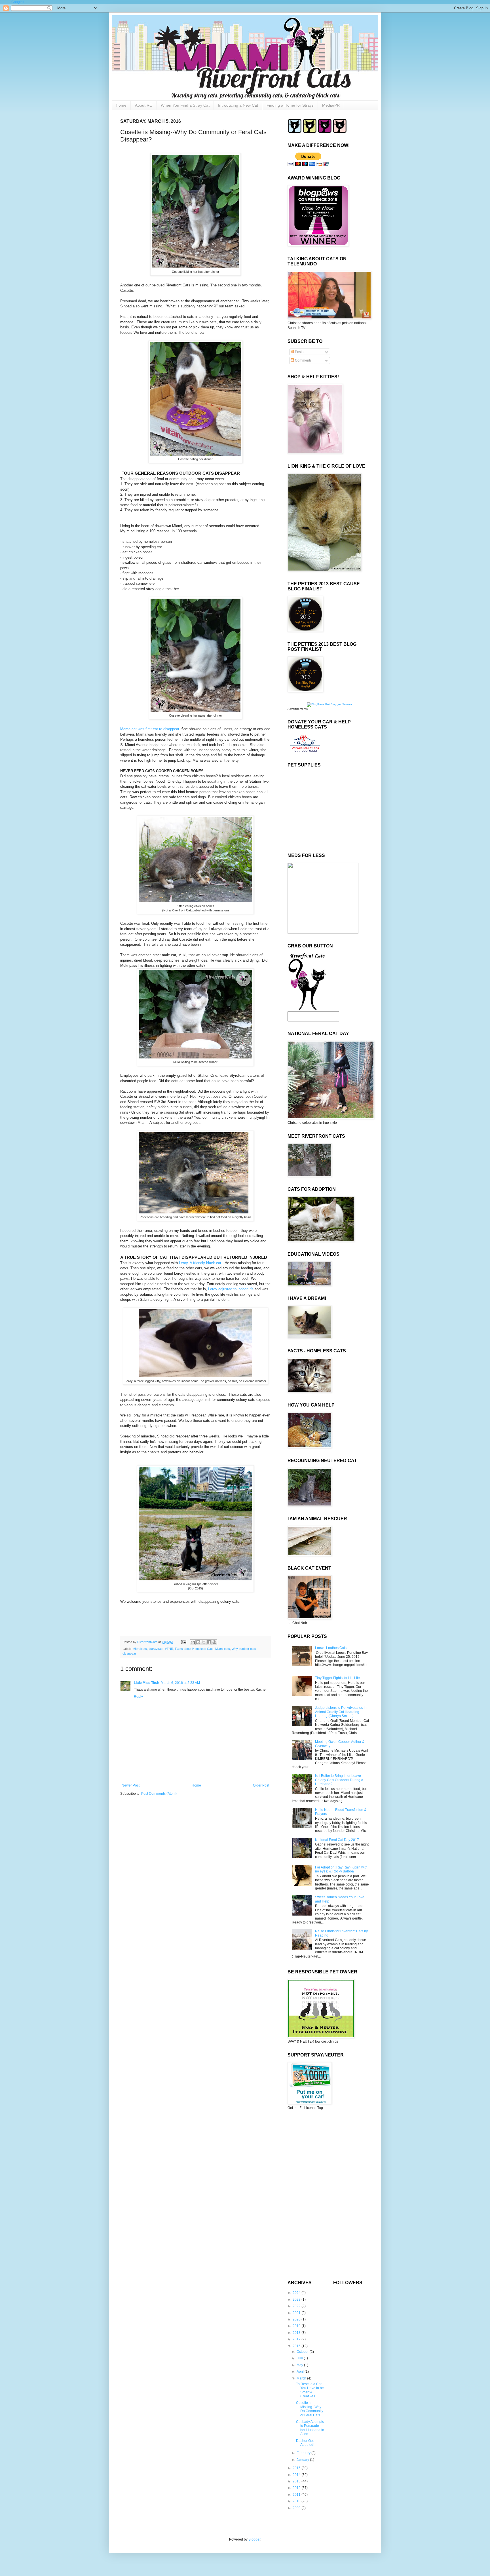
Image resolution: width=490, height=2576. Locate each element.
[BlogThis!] (198, 1642)
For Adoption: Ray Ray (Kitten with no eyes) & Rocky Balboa (341, 1869)
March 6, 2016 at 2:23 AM (180, 1683)
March (302, 2378)
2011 (297, 2495)
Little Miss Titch (146, 1683)
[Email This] (193, 1642)
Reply (138, 1697)
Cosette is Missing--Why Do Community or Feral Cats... (310, 2409)
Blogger (254, 2539)
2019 (297, 2326)
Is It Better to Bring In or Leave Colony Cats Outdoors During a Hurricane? (339, 1780)
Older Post (261, 1785)
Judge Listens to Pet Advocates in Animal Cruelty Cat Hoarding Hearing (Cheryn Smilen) (341, 1712)
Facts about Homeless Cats (194, 1649)
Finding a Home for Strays (290, 105)
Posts (299, 352)
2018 (297, 2333)
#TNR (169, 1649)
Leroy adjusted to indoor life (231, 1289)
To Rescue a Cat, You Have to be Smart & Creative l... (310, 2390)
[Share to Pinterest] (214, 1642)
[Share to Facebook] (209, 1642)
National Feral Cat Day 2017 (337, 1840)
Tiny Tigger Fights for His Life (337, 1678)
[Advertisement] (323, 2154)
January (303, 2460)
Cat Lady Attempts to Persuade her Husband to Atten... (310, 2428)
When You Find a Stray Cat (185, 105)
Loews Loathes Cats (331, 1648)
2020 (297, 2319)
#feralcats (140, 1649)
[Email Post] (183, 1642)
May (300, 2365)
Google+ (18, 2)
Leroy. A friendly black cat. (201, 1263)
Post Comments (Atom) (159, 1794)
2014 (297, 2475)
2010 (297, 2501)
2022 (297, 2306)
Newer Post (131, 1785)
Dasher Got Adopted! (305, 2443)
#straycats (156, 1649)
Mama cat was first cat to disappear (150, 729)
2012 (297, 2488)
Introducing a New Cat (238, 105)
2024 (297, 2293)
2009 (297, 2508)
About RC (144, 105)
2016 (297, 2346)
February (304, 2453)
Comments (303, 360)
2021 (297, 2313)
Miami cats (223, 1649)
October (303, 2352)
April (301, 2372)
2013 (297, 2481)
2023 (297, 2300)
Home (121, 105)
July (300, 2358)
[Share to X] (204, 1642)
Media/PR (331, 105)
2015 (297, 2468)
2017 (297, 2339)
